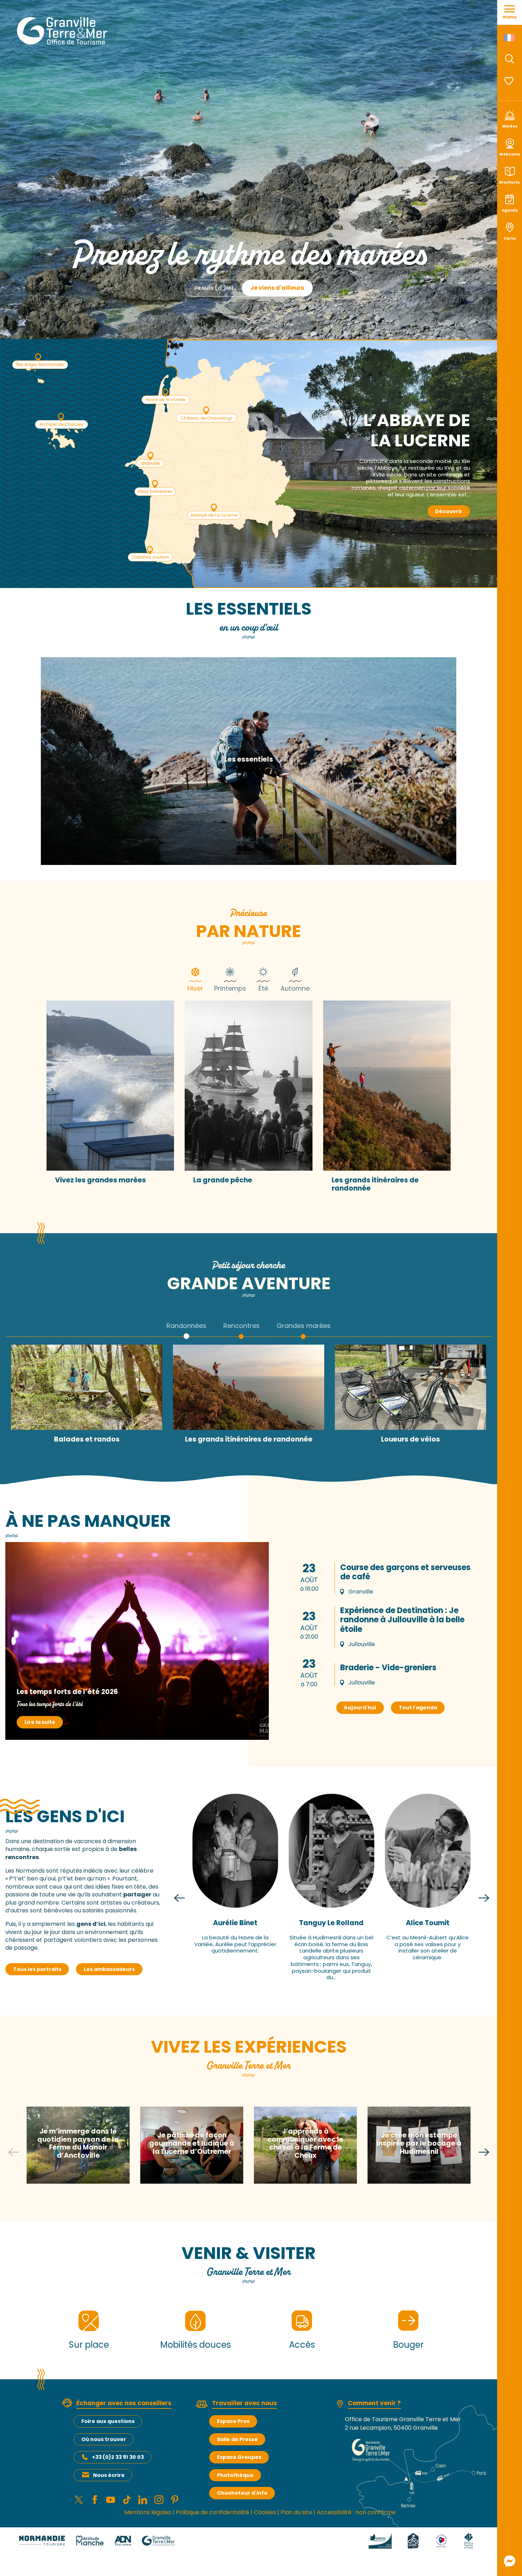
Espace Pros (233, 2421)
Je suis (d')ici (213, 288)
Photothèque (235, 2475)
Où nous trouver (104, 2439)
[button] (510, 59)
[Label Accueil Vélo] (413, 2540)
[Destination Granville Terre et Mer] (63, 31)
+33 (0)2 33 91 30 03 (118, 2457)
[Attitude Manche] (90, 2540)
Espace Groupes (239, 2457)
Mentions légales (148, 2512)
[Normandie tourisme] (42, 2540)
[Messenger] (510, 2561)
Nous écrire (109, 2475)
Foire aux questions (108, 2421)
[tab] (195, 979)
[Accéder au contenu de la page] (249, 315)
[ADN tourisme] (123, 2540)
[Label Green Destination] (380, 2540)
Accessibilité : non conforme (356, 2512)
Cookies (265, 2512)
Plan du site (296, 2512)
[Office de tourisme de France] (468, 2540)
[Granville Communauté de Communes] (158, 2540)
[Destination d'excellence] (442, 2540)
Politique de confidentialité (213, 2512)
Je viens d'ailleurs (277, 288)
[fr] (510, 38)
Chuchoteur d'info (242, 2493)
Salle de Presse (237, 2439)
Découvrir (449, 511)
